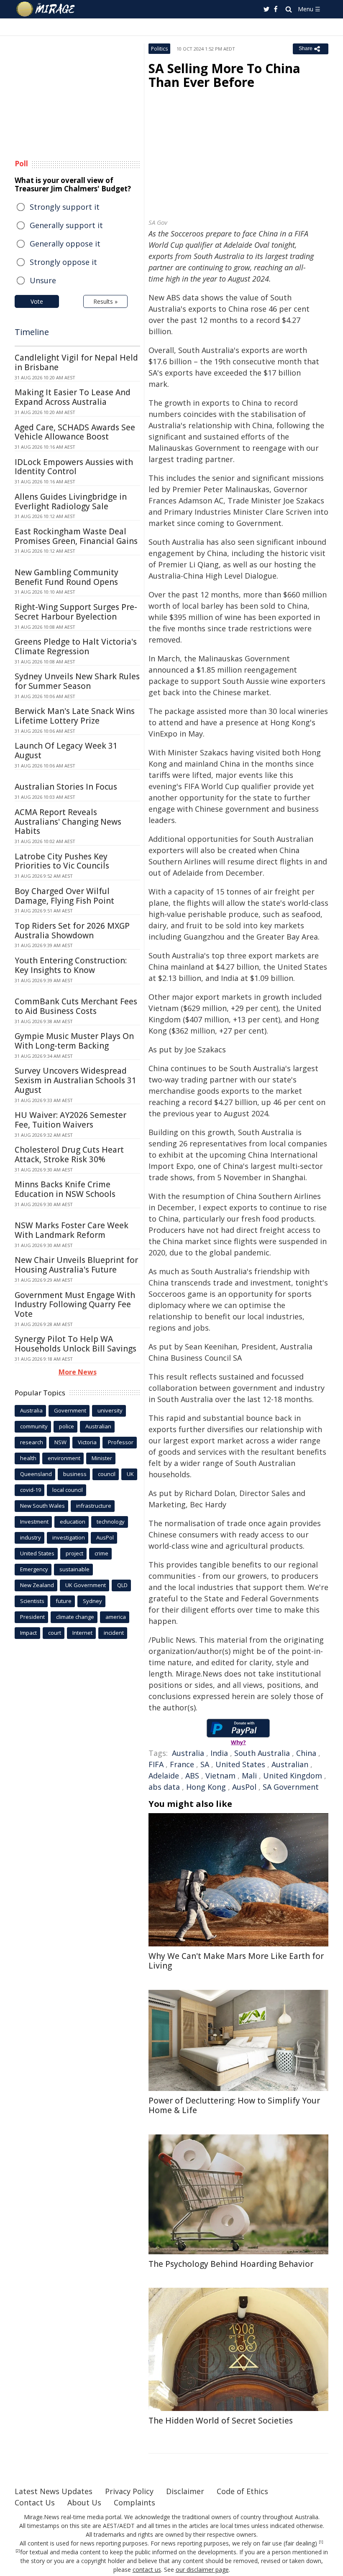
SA (205, 1764)
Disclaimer (185, 2491)
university (110, 1410)
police (67, 1426)
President (32, 1617)
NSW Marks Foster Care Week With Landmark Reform (72, 1230)
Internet (82, 1633)
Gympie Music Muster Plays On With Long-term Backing (74, 1041)
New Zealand (37, 1585)
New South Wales (42, 1506)
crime (101, 1553)
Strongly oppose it (63, 262)
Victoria (87, 1442)
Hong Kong (206, 1787)
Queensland (36, 1474)
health (28, 1458)
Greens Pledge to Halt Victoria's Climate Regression (76, 647)
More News (78, 1372)
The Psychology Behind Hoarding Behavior (231, 2264)
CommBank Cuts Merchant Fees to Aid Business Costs (76, 1006)
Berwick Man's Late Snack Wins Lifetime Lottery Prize (75, 716)
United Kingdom (293, 1776)
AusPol (244, 1787)
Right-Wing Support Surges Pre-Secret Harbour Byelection (76, 612)
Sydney (92, 1601)
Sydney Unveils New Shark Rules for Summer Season (77, 681)
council (107, 1474)
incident (114, 1633)
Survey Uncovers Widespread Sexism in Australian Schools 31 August (76, 1080)
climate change (75, 1617)
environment (64, 1458)
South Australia (262, 1753)
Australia (188, 1753)
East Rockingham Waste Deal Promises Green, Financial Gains (76, 536)
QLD (122, 1585)
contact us (147, 2570)
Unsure (43, 280)
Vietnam (220, 1776)
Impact (28, 1633)
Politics (159, 49)
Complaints (134, 2502)
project (74, 1553)
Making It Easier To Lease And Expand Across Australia (73, 397)
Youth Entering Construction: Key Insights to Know (71, 965)
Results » (105, 301)
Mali (249, 1776)
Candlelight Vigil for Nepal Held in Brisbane (76, 362)
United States (240, 1764)
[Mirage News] (46, 9)
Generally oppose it (65, 244)
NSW (60, 1442)
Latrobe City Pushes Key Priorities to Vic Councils (62, 861)
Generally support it (66, 225)
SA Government (291, 1787)
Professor (121, 1442)
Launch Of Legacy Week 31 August (66, 751)
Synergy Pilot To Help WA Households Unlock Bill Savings (76, 1344)
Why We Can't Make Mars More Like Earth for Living (236, 1961)
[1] (321, 2542)
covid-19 (31, 1490)
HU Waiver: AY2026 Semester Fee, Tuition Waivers (70, 1120)
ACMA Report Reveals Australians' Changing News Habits (68, 822)
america (116, 1617)
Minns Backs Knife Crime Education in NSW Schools (65, 1189)
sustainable (74, 1569)
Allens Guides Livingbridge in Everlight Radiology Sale (71, 502)
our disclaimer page (202, 2570)
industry (31, 1537)
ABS (192, 1776)
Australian (290, 1764)
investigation (69, 1537)
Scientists (32, 1601)
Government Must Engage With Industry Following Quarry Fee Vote (75, 1305)
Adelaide (164, 1776)
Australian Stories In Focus (66, 787)
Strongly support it (65, 207)
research (32, 1442)
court (55, 1633)
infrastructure (94, 1506)
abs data (164, 1787)
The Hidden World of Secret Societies (221, 2421)
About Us (84, 2502)
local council (68, 1490)
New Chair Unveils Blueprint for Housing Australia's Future (76, 1265)
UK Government (86, 1585)
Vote (37, 301)
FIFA (156, 1764)
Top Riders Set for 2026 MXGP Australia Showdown (72, 931)
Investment (34, 1522)
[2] (18, 2551)
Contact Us (35, 2502)
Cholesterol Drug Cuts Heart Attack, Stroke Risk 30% (69, 1155)
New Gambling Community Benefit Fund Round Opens (67, 577)
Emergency (34, 1569)
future (64, 1601)
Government (70, 1410)
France (182, 1764)
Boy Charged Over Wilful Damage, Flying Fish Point (64, 896)
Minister (102, 1458)
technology (111, 1522)
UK (130, 1474)
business (75, 1474)
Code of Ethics (242, 2491)
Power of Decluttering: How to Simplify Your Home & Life (234, 2105)
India (219, 1753)
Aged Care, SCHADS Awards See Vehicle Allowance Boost (75, 432)
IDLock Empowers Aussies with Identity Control (74, 467)
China (306, 1753)
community (34, 1426)
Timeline (32, 332)
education (73, 1522)
